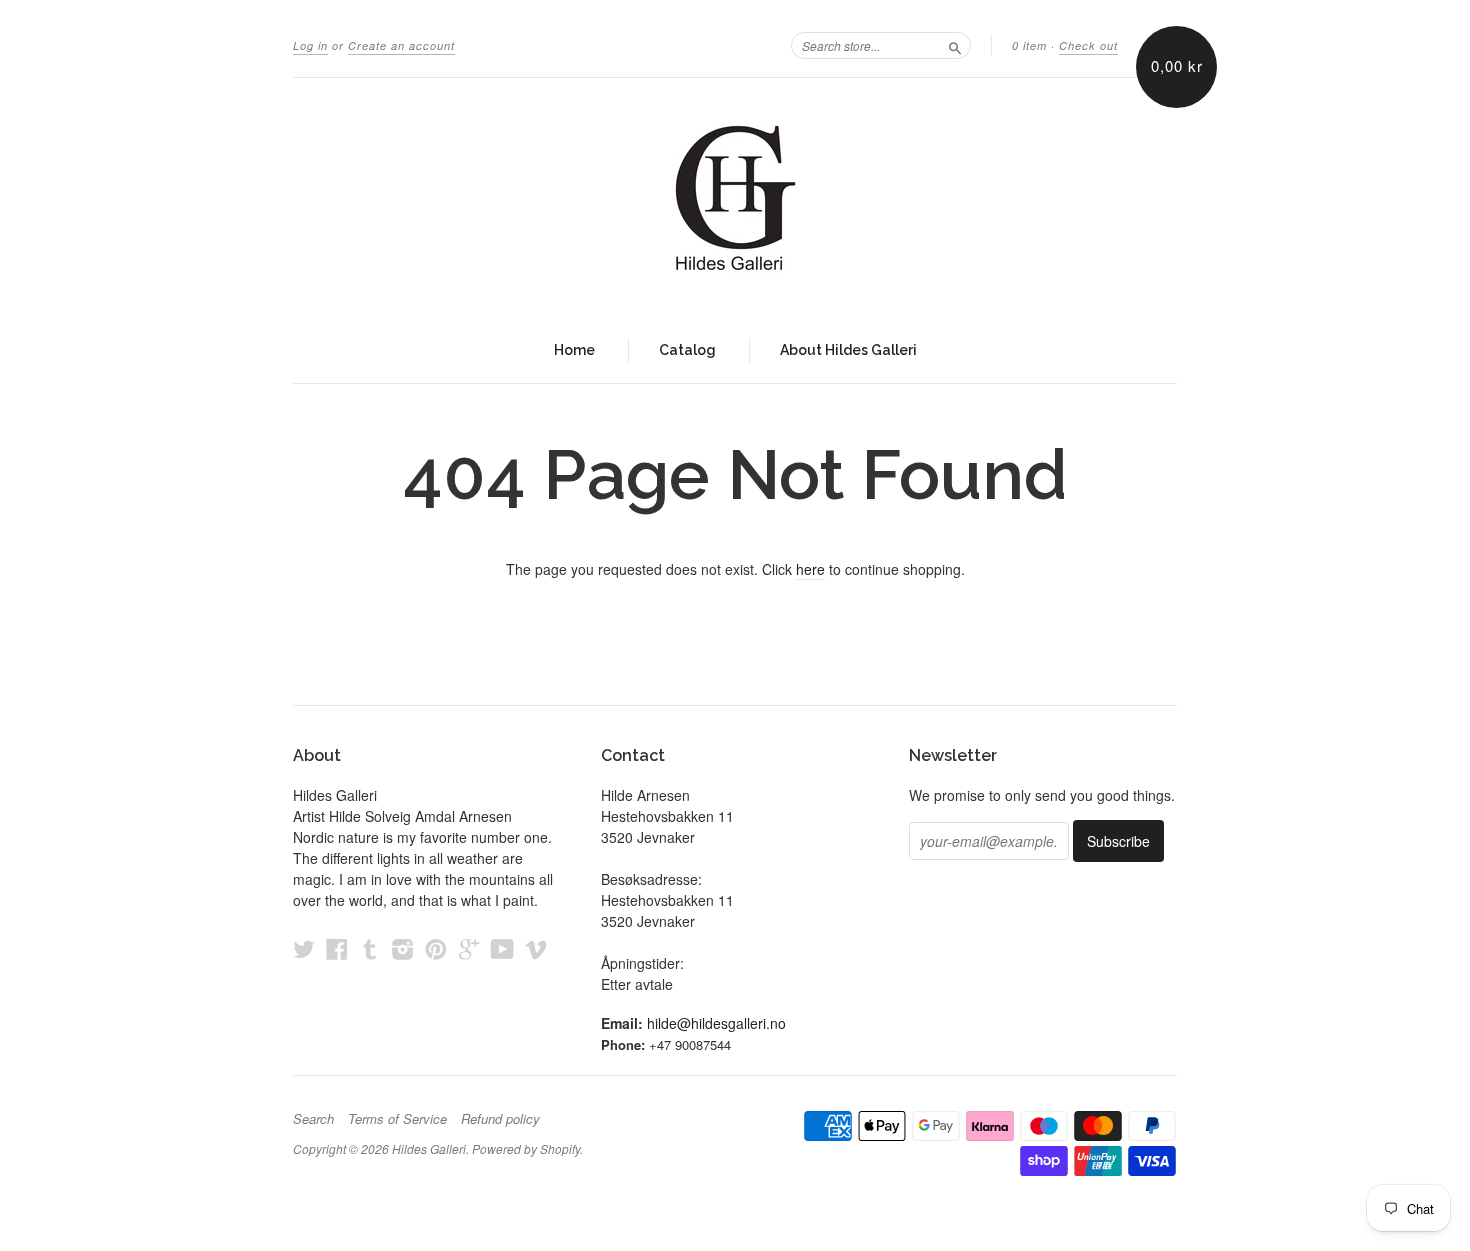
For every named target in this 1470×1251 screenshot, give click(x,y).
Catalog (687, 350)
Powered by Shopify (526, 1148)
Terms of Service (397, 1119)
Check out (1088, 45)
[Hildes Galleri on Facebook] (337, 948)
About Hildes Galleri (848, 350)
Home (574, 350)
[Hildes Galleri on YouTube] (502, 948)
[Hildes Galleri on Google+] (469, 948)
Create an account (401, 45)
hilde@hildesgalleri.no (716, 1023)
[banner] (735, 198)
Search (313, 1119)
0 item (1029, 45)
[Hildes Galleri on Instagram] (403, 948)
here (810, 569)
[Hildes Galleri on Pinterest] (436, 948)
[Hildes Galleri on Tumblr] (370, 948)
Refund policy (500, 1119)
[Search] (955, 45)
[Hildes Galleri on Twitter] (304, 948)
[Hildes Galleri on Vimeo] (536, 948)
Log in (310, 45)
